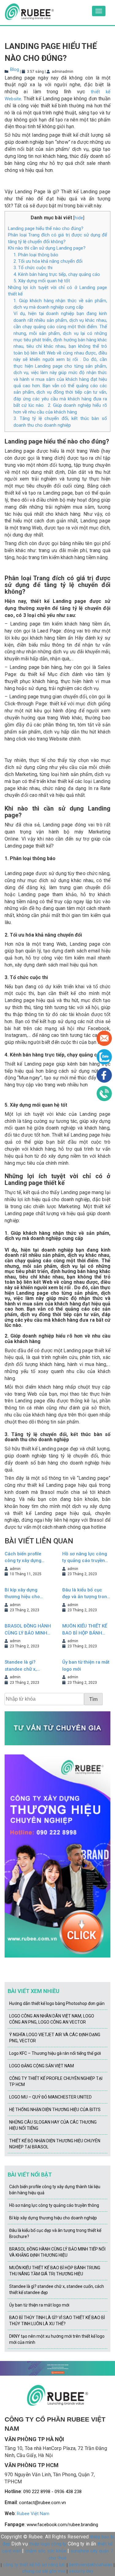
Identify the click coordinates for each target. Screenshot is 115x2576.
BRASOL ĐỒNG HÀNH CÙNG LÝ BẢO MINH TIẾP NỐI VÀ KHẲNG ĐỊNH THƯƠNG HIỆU (28, 1630)
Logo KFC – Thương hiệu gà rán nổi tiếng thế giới (55, 2053)
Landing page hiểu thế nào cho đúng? (46, 228)
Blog (15, 69)
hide (79, 218)
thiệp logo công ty (48, 2544)
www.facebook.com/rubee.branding (62, 2525)
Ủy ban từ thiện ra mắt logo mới (86, 1666)
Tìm (93, 1699)
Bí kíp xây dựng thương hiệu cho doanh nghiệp (22, 1594)
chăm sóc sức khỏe (46, 2551)
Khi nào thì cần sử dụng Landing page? (47, 248)
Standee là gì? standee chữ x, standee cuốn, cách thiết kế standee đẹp (27, 1666)
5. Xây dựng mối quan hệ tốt (42, 281)
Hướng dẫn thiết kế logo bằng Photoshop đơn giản (57, 2003)
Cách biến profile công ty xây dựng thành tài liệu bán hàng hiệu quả (23, 1558)
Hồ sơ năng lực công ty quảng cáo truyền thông (85, 1558)
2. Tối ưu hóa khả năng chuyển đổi (48, 261)
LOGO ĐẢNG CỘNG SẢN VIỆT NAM (42, 2066)
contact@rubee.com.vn (42, 2503)
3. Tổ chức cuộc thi (33, 268)
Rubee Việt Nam (33, 2514)
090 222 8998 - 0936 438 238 (52, 2492)
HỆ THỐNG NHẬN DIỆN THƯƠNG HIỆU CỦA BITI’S (55, 2110)
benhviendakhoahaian (91, 2565)
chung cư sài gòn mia (44, 2571)
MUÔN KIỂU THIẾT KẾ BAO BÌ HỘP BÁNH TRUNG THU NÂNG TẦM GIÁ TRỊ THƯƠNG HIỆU (86, 1630)
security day (81, 2571)
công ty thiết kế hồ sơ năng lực (34, 2565)
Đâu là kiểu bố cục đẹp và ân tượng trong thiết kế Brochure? (86, 1594)
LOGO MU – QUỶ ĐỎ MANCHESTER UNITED (50, 2097)
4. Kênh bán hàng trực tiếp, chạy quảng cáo (57, 274)
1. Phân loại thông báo (36, 255)
